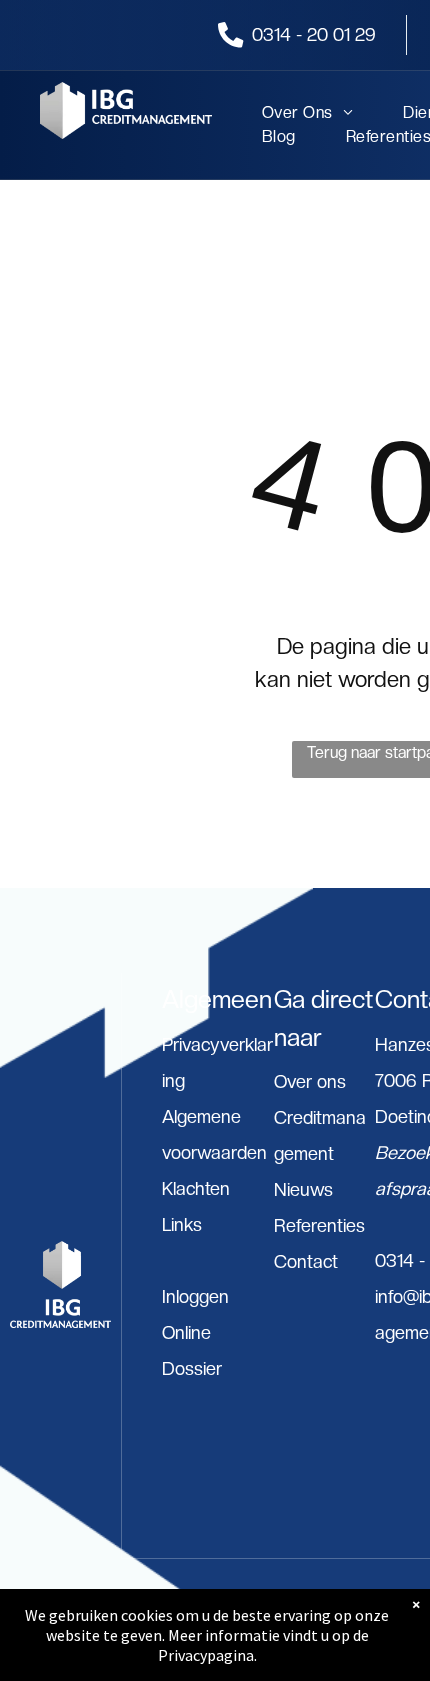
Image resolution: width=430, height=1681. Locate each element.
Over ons (310, 1081)
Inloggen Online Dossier (195, 1332)
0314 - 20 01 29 (314, 34)
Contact (306, 1261)
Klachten (196, 1188)
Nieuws (303, 1189)
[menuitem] (282, 113)
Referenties (319, 1225)
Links (182, 1224)
